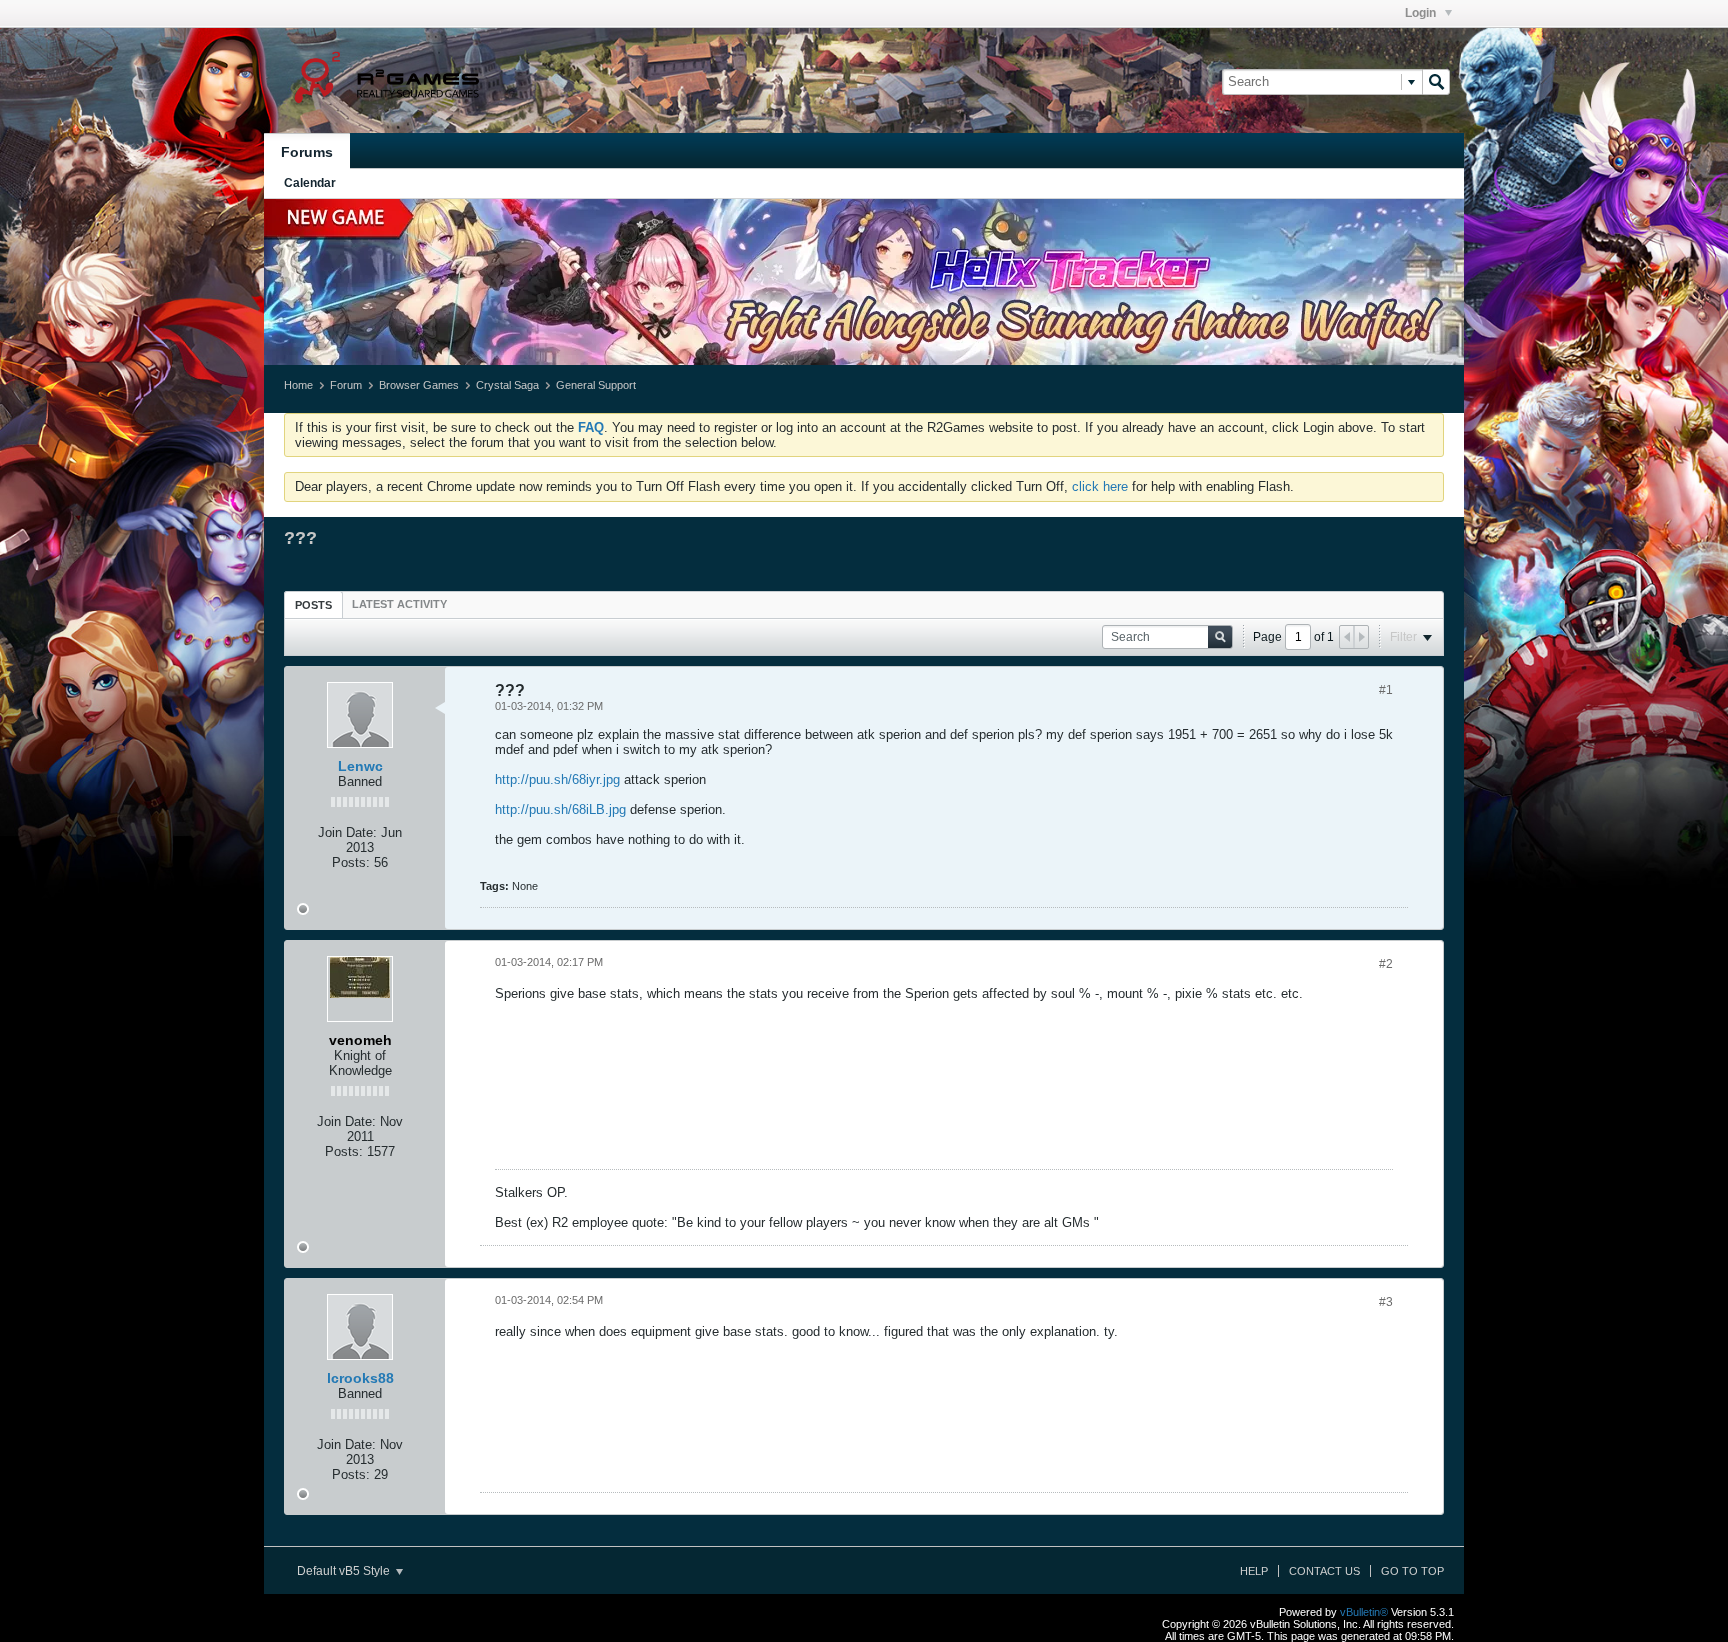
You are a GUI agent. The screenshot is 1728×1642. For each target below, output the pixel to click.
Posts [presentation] (313, 605)
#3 (1386, 1302)
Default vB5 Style (345, 1571)
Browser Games (419, 385)
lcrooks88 (360, 1378)
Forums (307, 152)
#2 (1386, 964)
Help (1254, 1571)
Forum (346, 385)
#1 (1386, 690)
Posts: (351, 862)
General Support (596, 385)
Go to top (1412, 1571)
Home (298, 385)
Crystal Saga (507, 385)
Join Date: (347, 832)
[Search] (1436, 82)
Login (1422, 13)
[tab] (313, 604)
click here (1100, 486)
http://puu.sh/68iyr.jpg (557, 779)
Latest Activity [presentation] (399, 604)
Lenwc (360, 766)
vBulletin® (1364, 1612)
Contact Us (1324, 1571)
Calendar (310, 183)
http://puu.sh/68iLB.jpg (560, 809)
